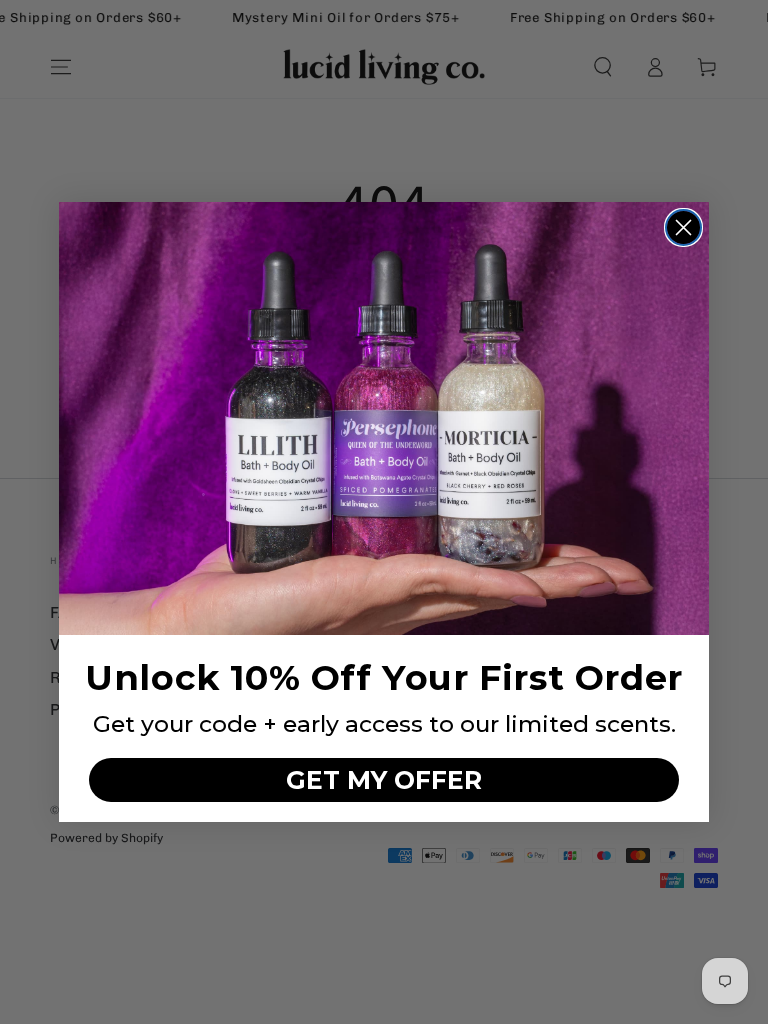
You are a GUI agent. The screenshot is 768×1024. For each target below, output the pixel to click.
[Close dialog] (683, 227)
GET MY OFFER (384, 780)
